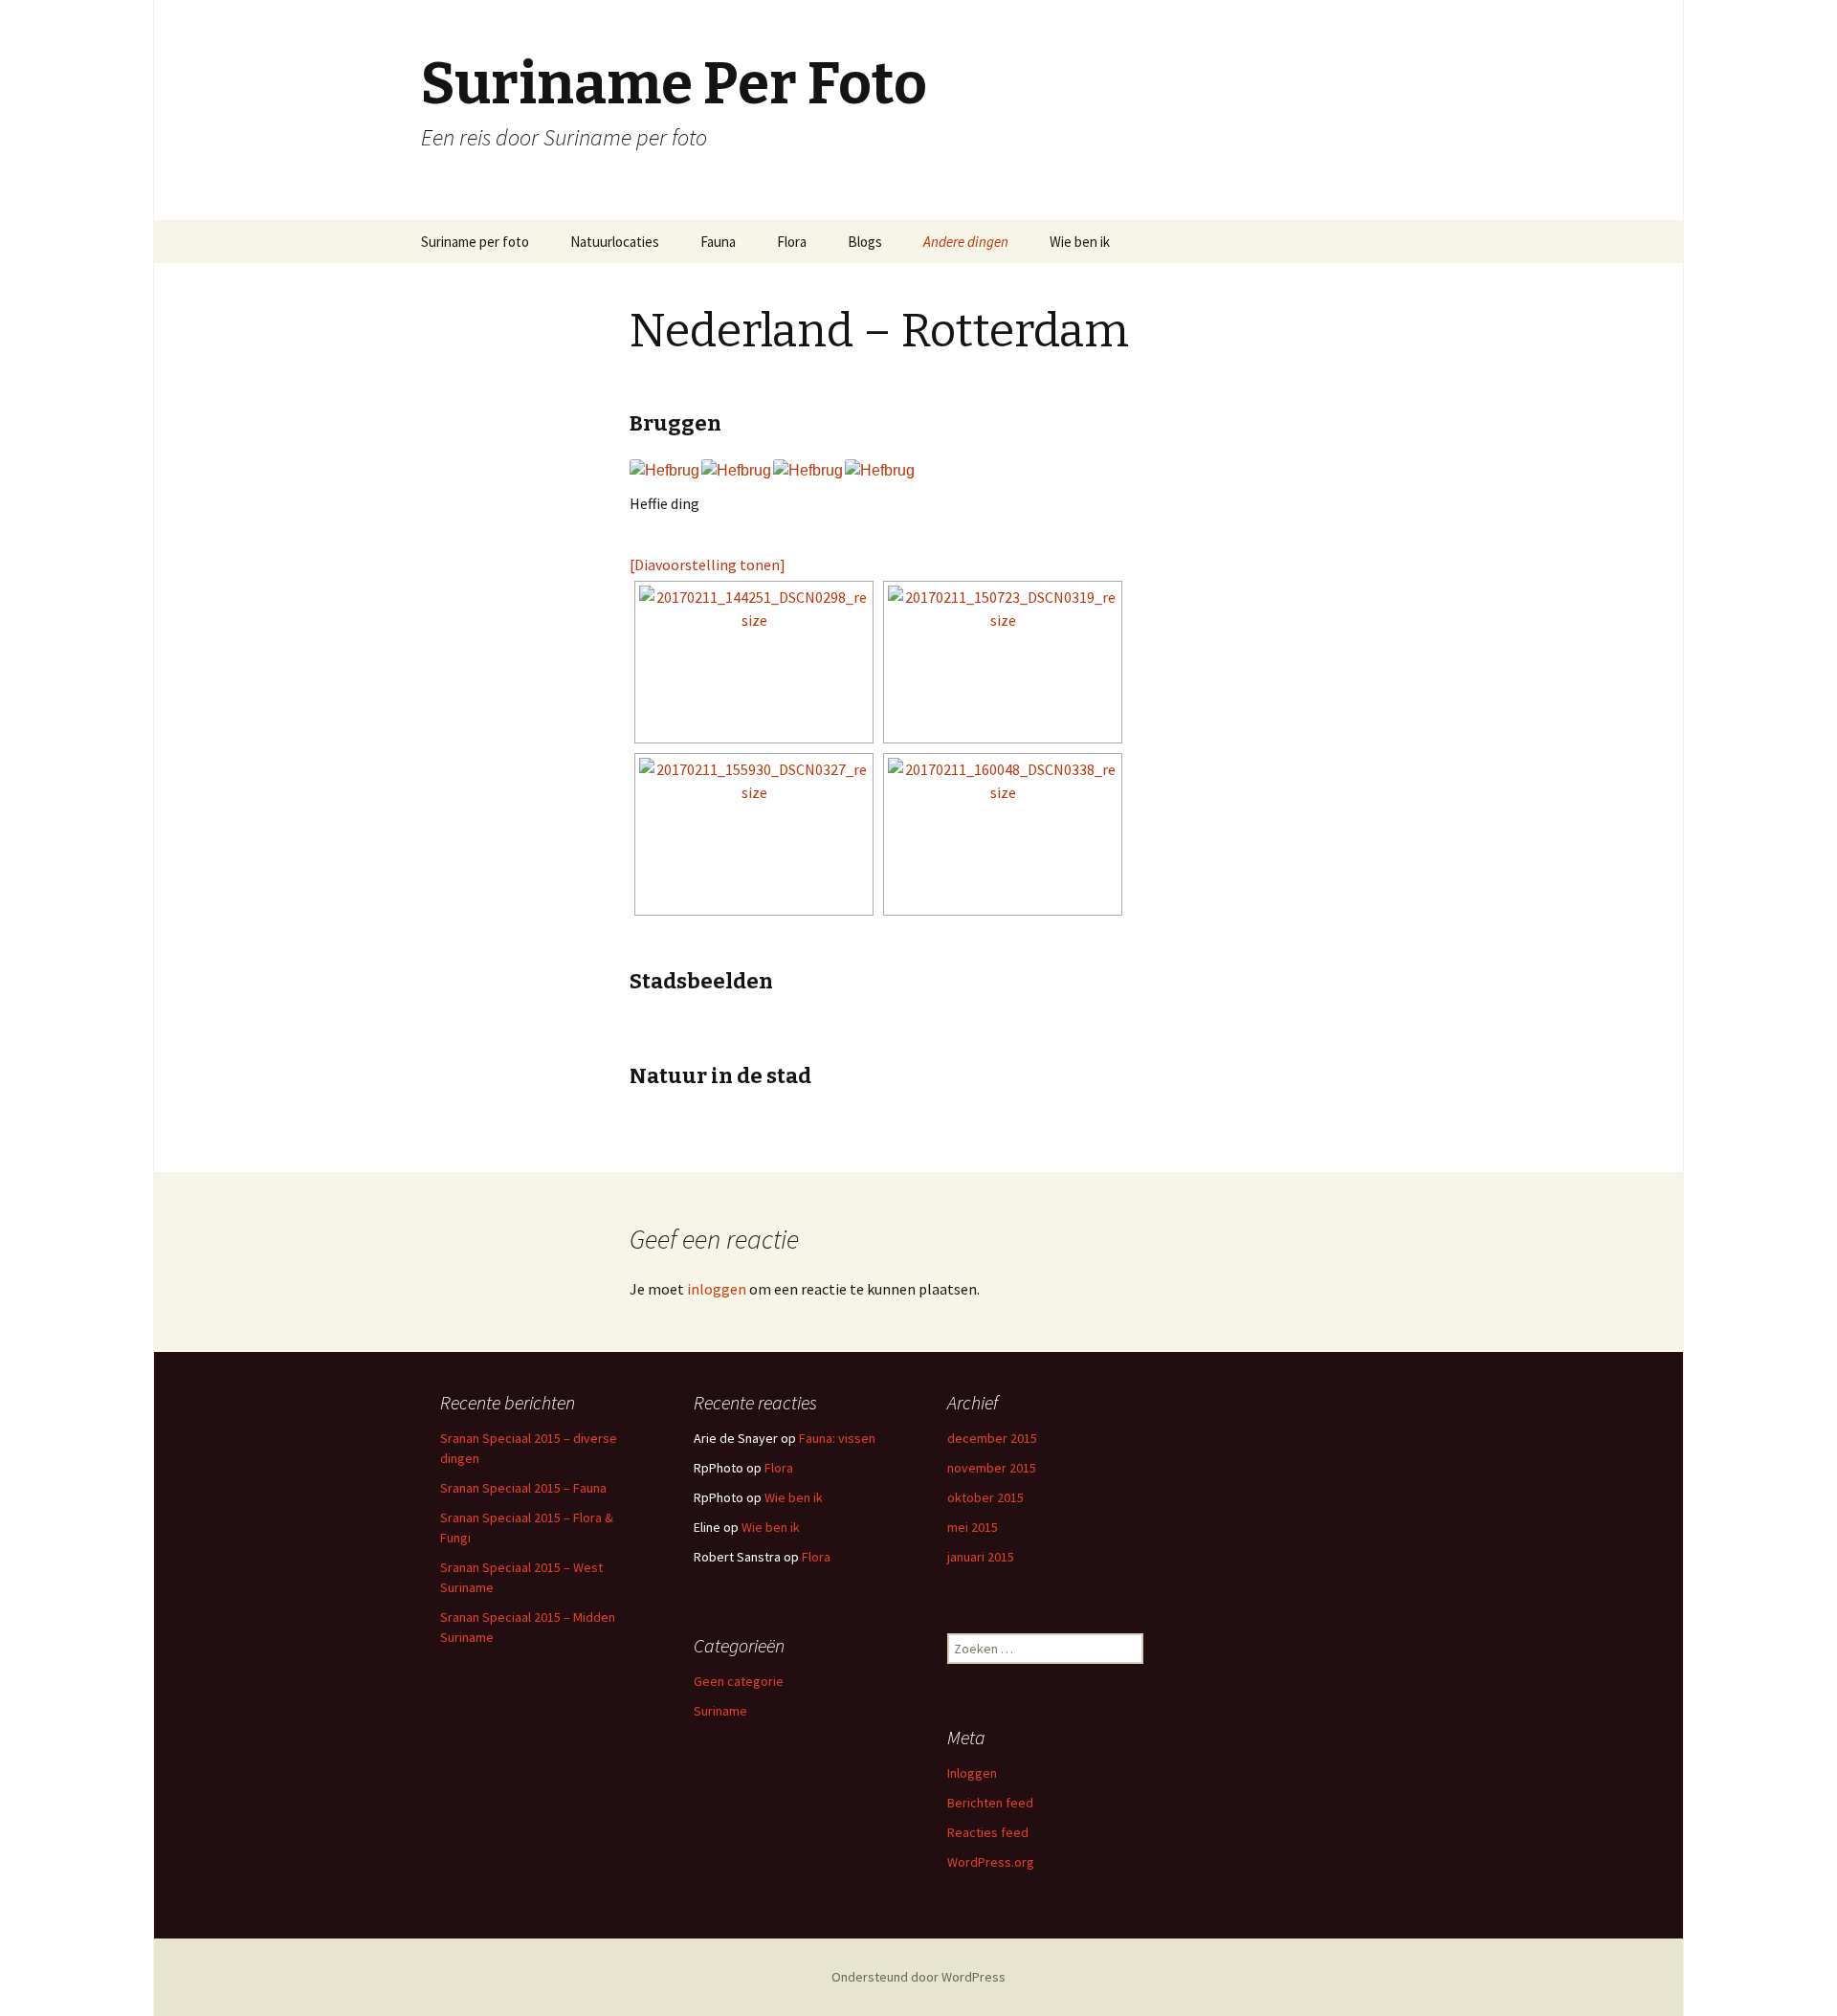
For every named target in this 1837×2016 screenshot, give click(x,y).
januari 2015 (981, 1557)
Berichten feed (990, 1803)
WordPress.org (991, 1862)
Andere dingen (966, 242)
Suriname (720, 1711)
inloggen (717, 1289)
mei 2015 (973, 1527)
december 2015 (992, 1438)
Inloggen (972, 1773)
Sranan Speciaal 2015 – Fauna (523, 1488)
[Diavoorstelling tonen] (708, 565)
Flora (792, 242)
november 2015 (992, 1468)
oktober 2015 (985, 1497)
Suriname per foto (475, 242)
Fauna (718, 242)
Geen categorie (739, 1681)
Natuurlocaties (615, 242)
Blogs (865, 242)
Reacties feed (988, 1832)
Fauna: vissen (837, 1438)
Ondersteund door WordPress (918, 1977)
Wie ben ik (1080, 242)
